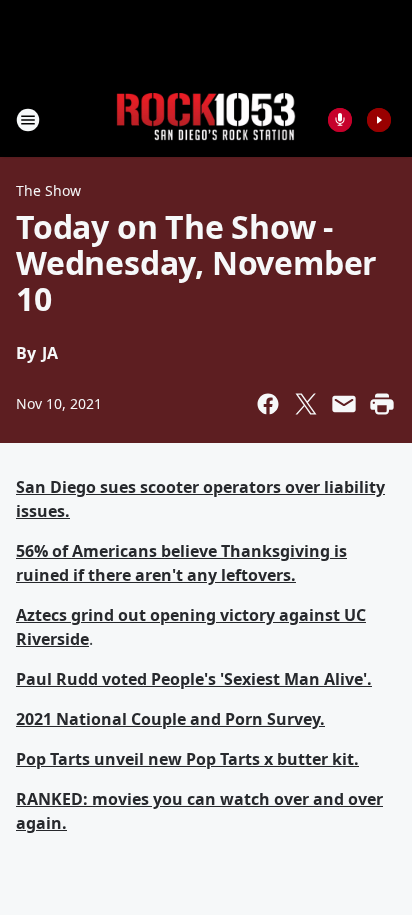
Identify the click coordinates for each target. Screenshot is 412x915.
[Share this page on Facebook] (268, 404)
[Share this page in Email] (344, 404)
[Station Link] (206, 119)
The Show (48, 190)
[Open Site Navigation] (28, 120)
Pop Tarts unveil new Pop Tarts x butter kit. (187, 759)
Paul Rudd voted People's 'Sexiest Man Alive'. (194, 679)
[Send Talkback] (340, 120)
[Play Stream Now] (379, 120)
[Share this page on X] (306, 404)
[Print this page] (382, 404)
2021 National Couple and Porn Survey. (170, 719)
